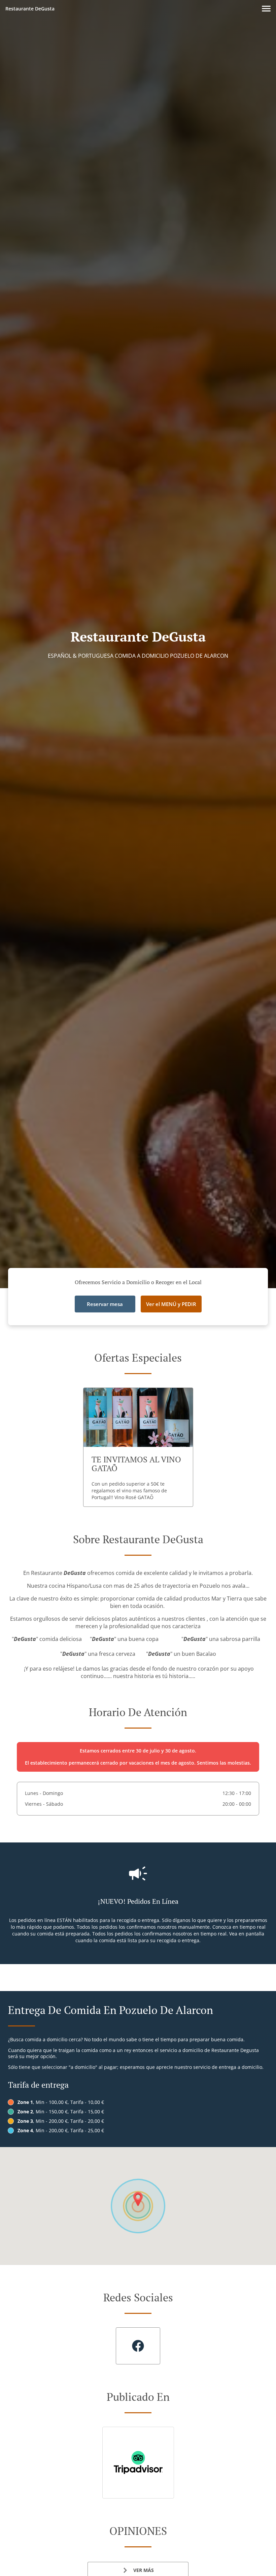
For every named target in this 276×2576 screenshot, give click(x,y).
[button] (266, 9)
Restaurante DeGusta (30, 9)
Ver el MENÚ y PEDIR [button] (171, 1304)
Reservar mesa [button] (105, 1304)
